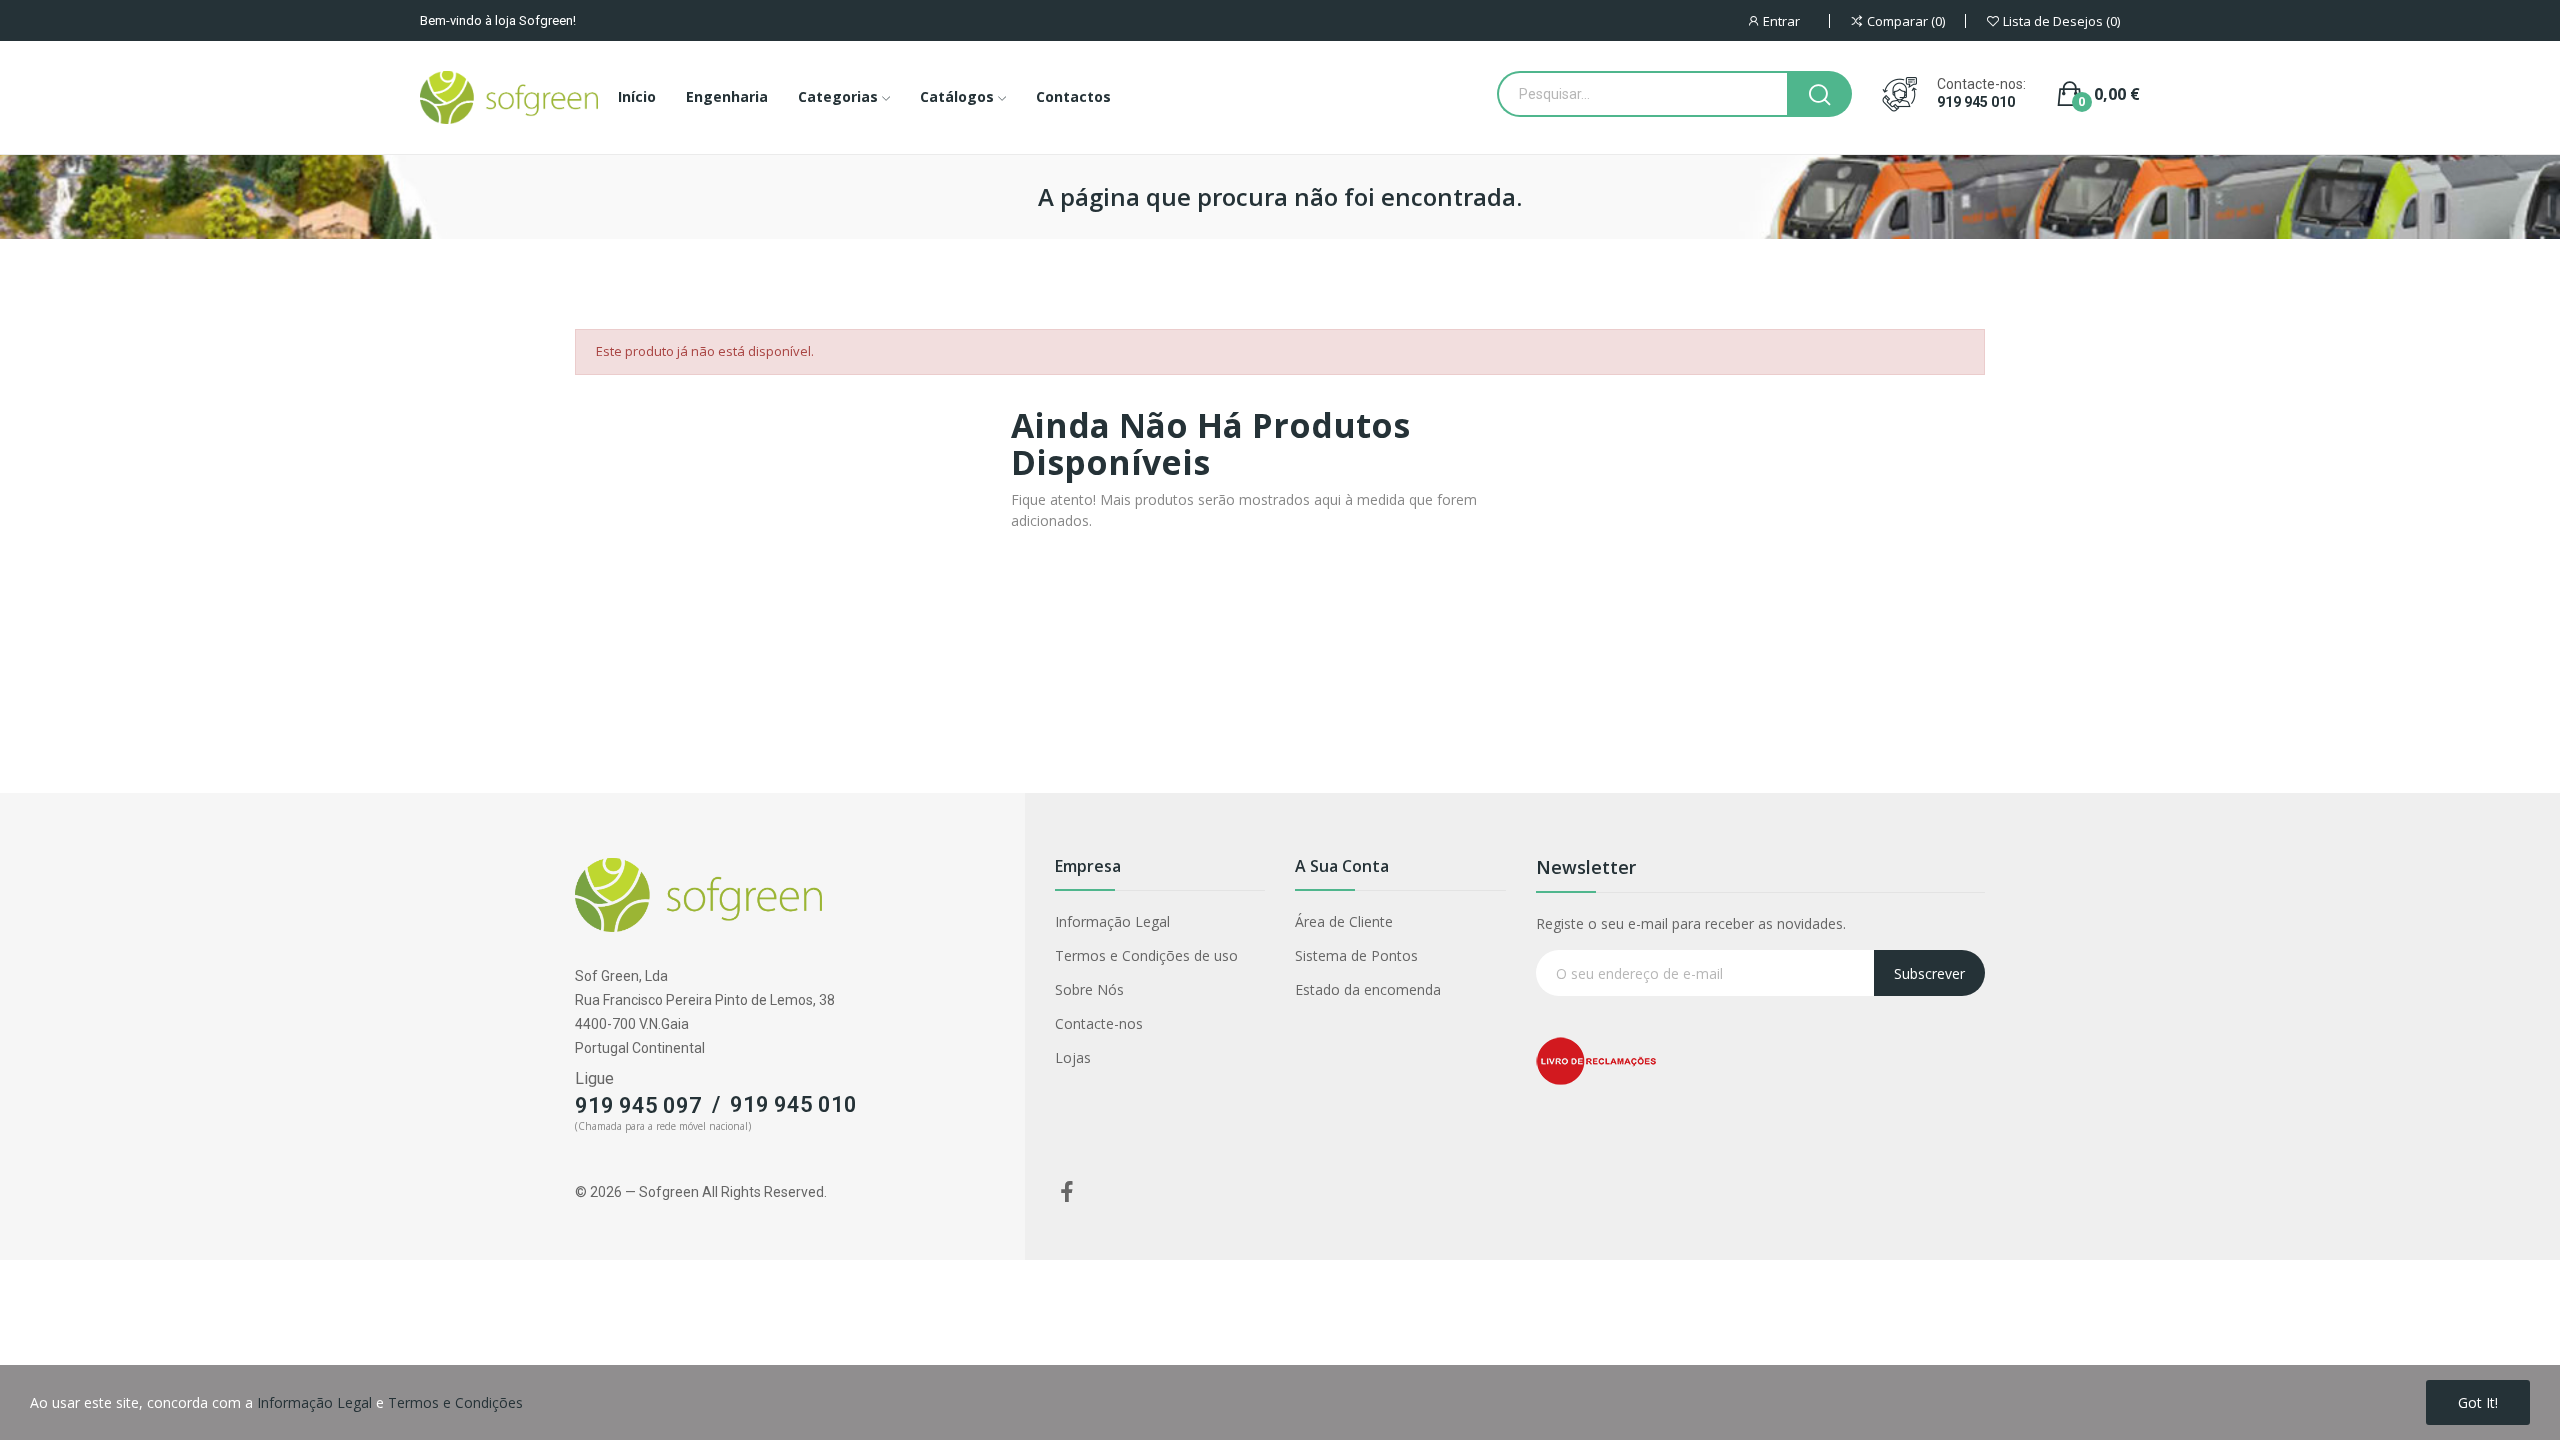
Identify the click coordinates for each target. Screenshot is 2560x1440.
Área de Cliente (1344, 921)
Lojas (1073, 1057)
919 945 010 (1976, 102)
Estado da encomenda (1368, 989)
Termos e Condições (455, 1402)
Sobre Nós (1089, 989)
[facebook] (1067, 1192)
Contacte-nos (1099, 1023)
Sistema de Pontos (1356, 955)
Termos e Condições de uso (1146, 955)
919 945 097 (638, 1105)
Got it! (2478, 1402)
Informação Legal (1112, 921)
